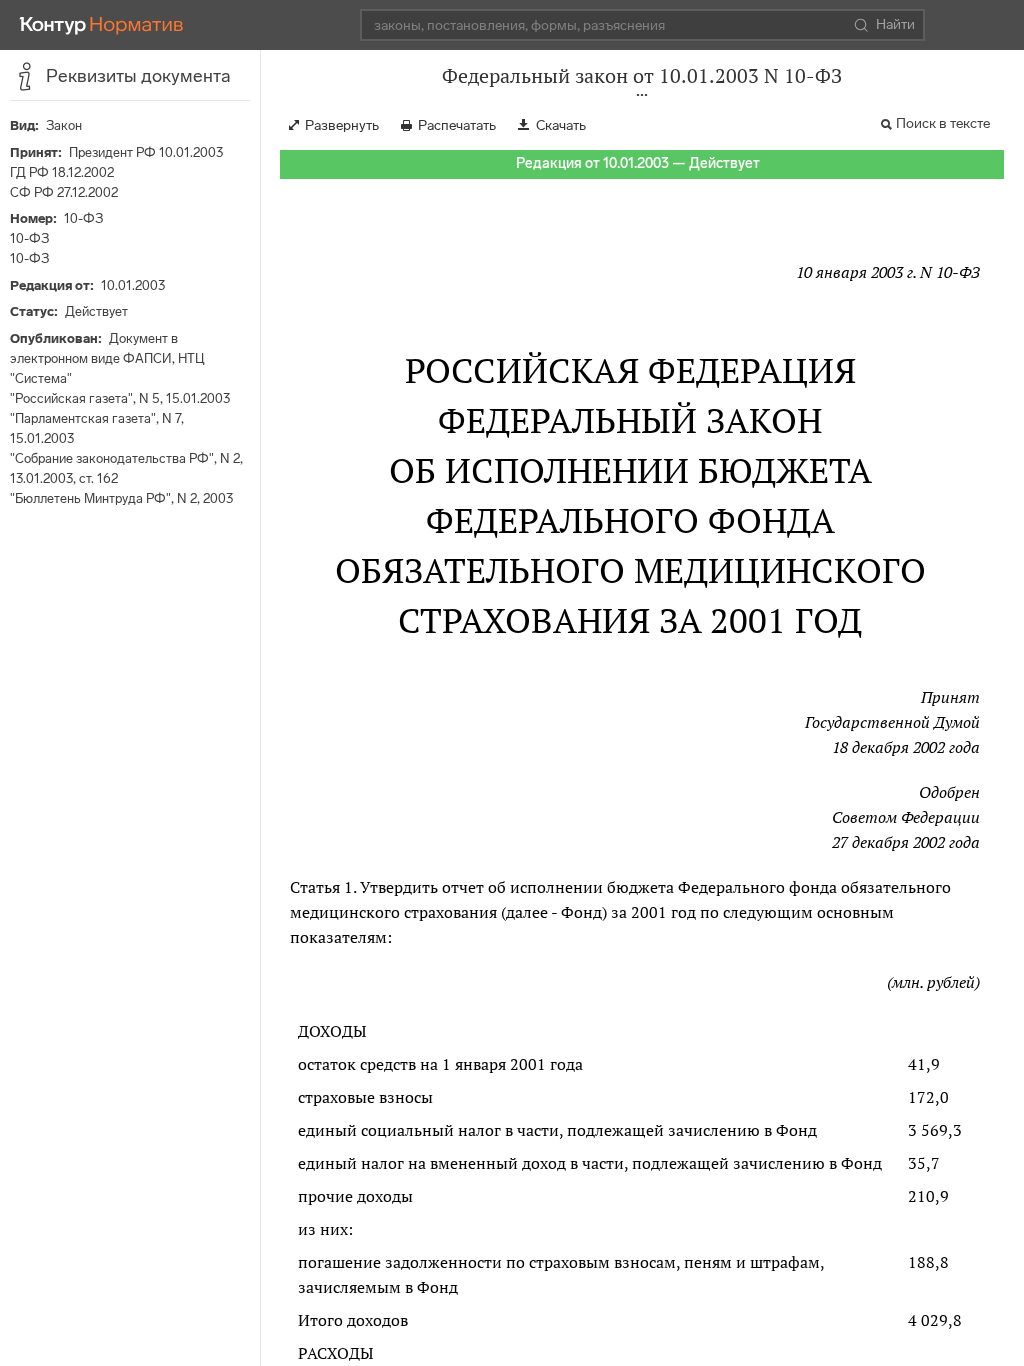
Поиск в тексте (943, 123)
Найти (895, 24)
